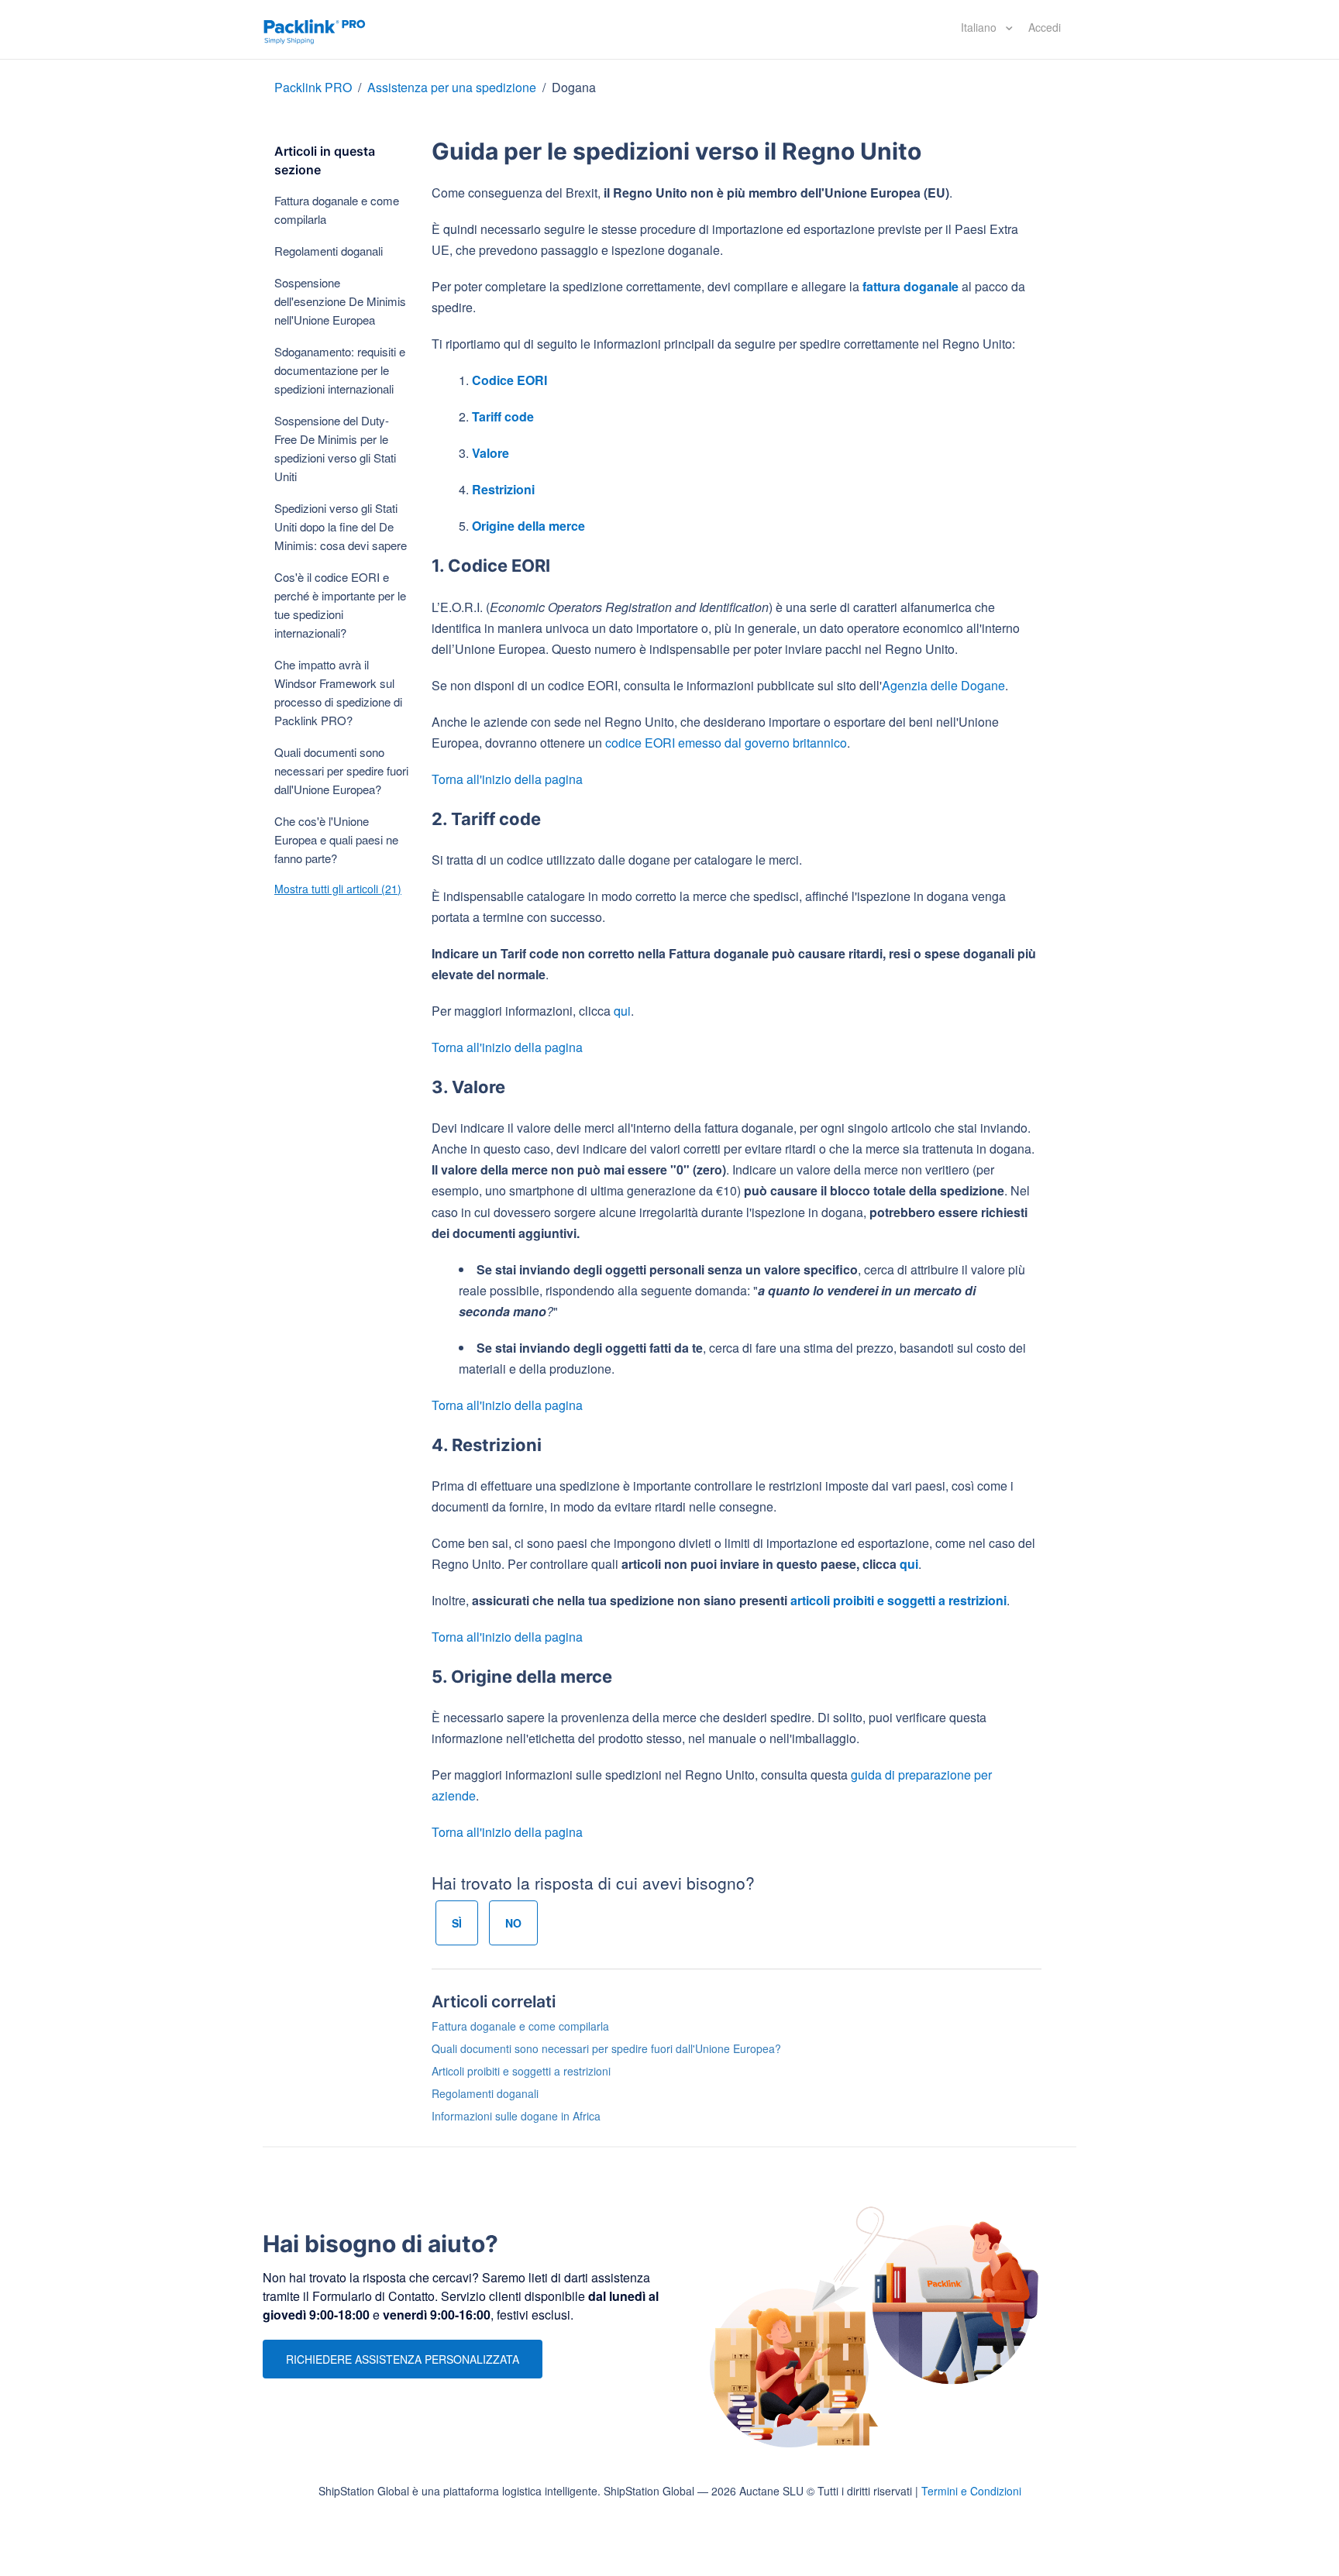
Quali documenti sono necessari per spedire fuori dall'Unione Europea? (341, 770)
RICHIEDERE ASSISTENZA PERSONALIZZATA (403, 2359)
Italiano (980, 27)
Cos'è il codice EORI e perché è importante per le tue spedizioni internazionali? (340, 605)
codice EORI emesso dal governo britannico (726, 743)
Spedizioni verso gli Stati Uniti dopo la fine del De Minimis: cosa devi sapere (341, 526)
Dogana (574, 87)
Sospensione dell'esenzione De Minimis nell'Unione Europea (340, 301)
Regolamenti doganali (329, 251)
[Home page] (315, 29)
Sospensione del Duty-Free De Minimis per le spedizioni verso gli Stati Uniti (335, 448)
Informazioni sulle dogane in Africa (516, 2116)
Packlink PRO (313, 87)
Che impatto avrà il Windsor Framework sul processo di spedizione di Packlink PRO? (338, 692)
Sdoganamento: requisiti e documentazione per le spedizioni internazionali (340, 370)
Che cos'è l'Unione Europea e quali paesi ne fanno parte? (336, 839)
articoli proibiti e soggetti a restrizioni (898, 1600)
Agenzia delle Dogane (943, 685)
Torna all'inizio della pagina (507, 779)
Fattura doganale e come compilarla (337, 210)
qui (622, 1011)
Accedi (1045, 27)
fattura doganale (910, 286)
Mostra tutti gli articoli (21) (338, 889)
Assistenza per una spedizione (452, 87)
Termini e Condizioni (971, 2491)
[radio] (457, 1923)
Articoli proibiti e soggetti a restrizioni (521, 2071)
